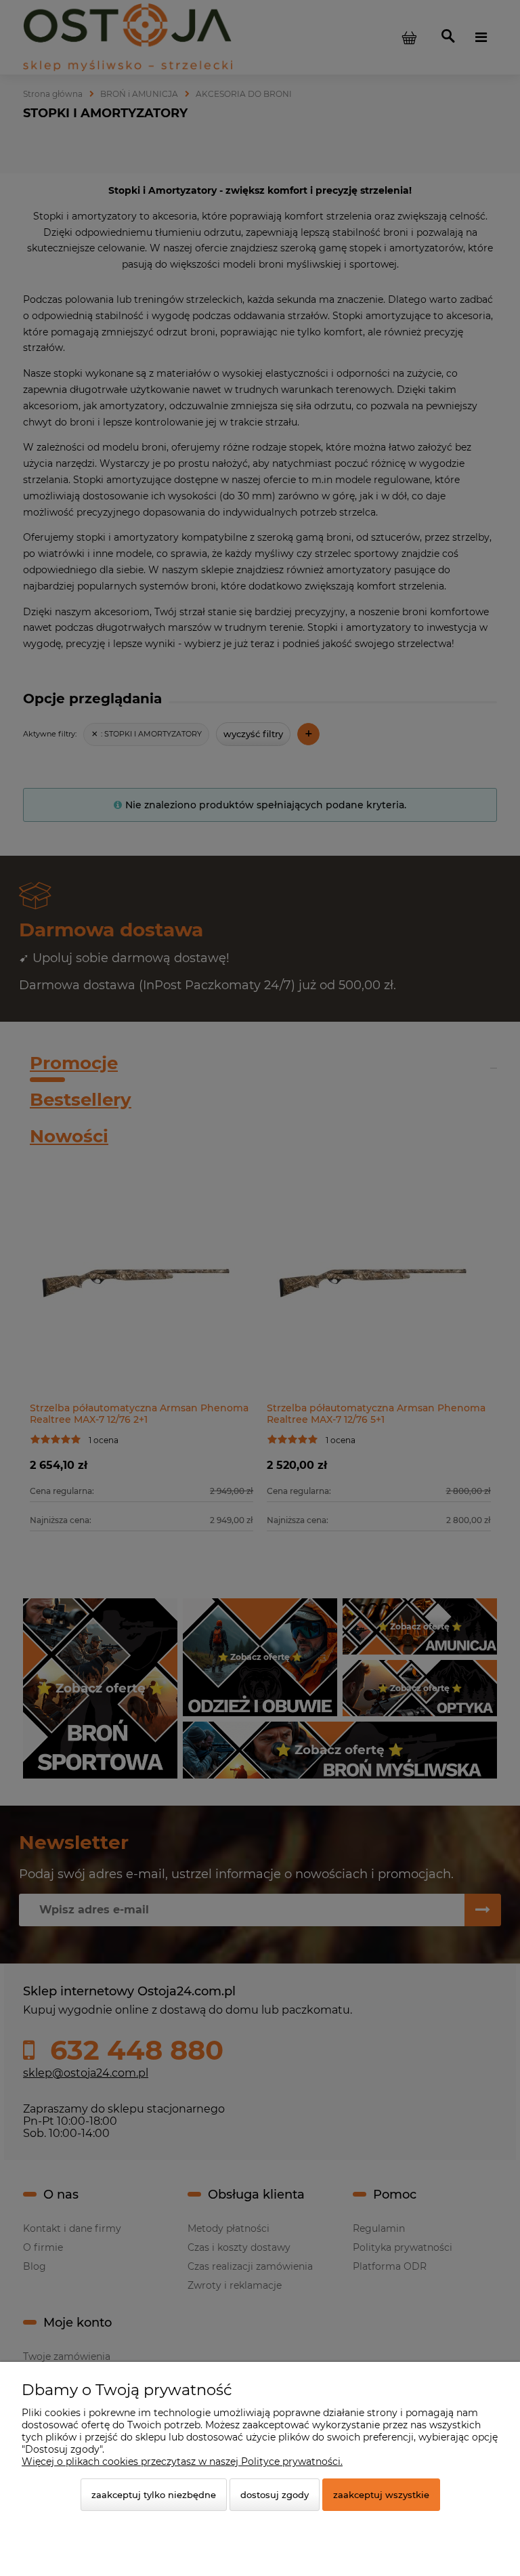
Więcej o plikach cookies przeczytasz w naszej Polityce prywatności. (182, 2461)
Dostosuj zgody (275, 2495)
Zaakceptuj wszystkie (381, 2495)
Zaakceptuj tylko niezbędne (154, 2495)
